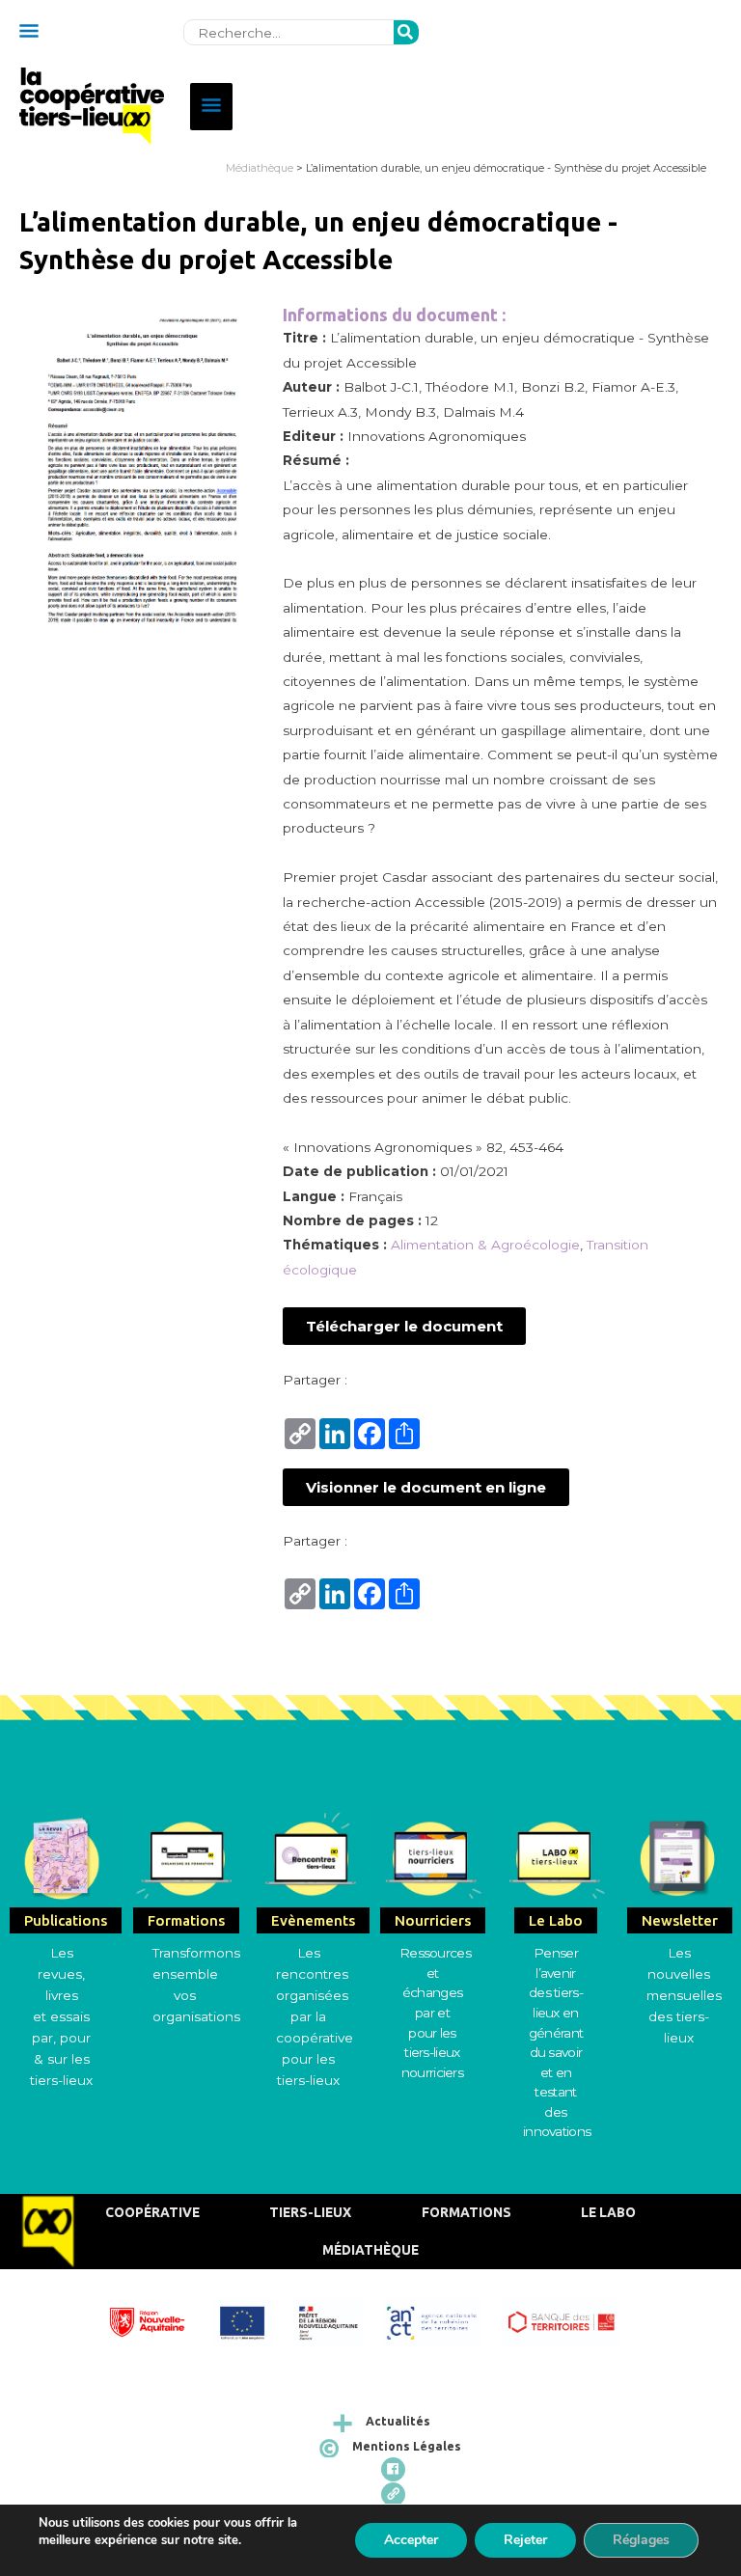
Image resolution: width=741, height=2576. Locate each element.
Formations (467, 2212)
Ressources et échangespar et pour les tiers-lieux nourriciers (435, 2012)
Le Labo (608, 2212)
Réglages (641, 2540)
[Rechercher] (406, 33)
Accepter (411, 2540)
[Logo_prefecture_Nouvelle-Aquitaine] (337, 2320)
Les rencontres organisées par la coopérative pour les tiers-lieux (315, 2016)
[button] (404, 1326)
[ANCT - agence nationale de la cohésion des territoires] (442, 2320)
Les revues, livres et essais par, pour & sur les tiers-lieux (61, 2016)
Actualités (398, 2421)
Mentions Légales (407, 2446)
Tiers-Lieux (310, 2212)
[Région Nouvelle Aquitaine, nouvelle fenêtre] (157, 2320)
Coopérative (152, 2212)
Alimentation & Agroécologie (485, 1245)
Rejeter (525, 2540)
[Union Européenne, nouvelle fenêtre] (252, 2320)
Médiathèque (260, 168)
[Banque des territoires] (570, 2320)
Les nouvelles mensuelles (684, 1974)
